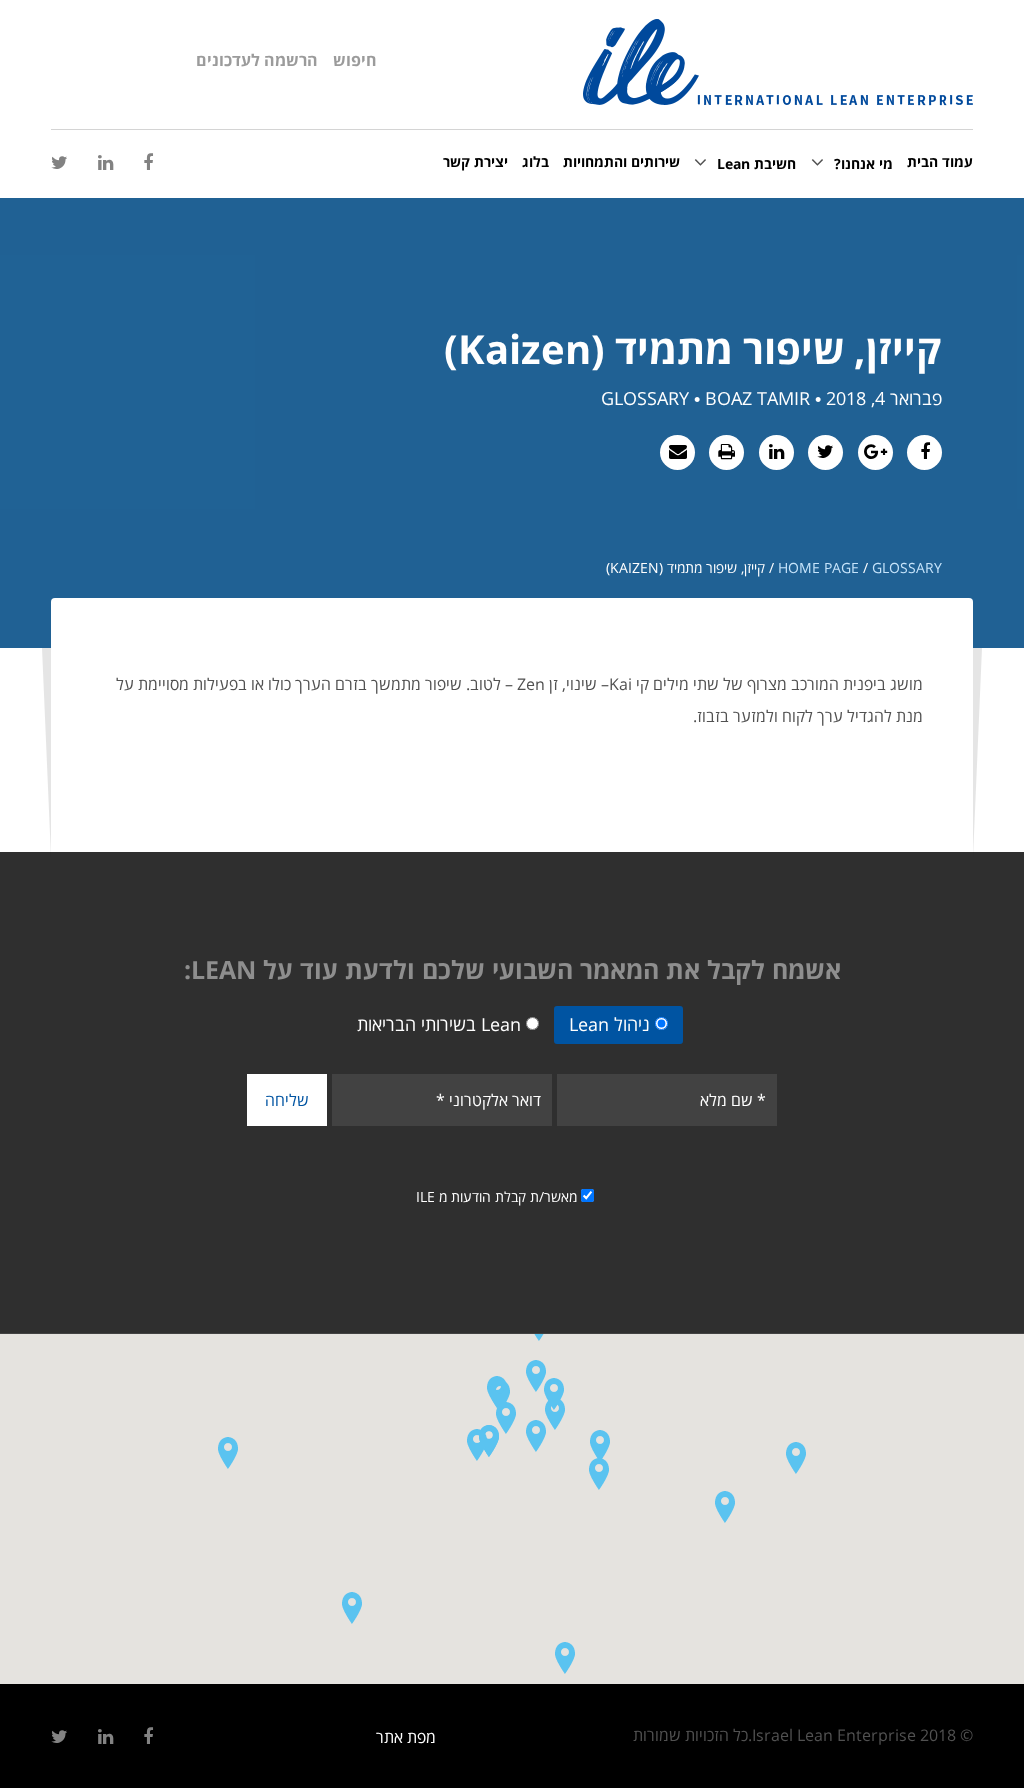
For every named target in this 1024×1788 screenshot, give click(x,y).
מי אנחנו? (863, 163)
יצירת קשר (475, 161)
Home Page (818, 567)
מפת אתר (406, 1737)
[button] (536, 1435)
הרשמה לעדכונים (257, 60)
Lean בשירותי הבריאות (439, 1024)
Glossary (907, 567)
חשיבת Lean (756, 163)
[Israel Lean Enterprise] (778, 62)
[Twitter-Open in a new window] (59, 163)
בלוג (535, 161)
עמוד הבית (940, 161)
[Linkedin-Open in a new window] (105, 163)
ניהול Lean (609, 1024)
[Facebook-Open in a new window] (148, 163)
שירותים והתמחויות (621, 161)
